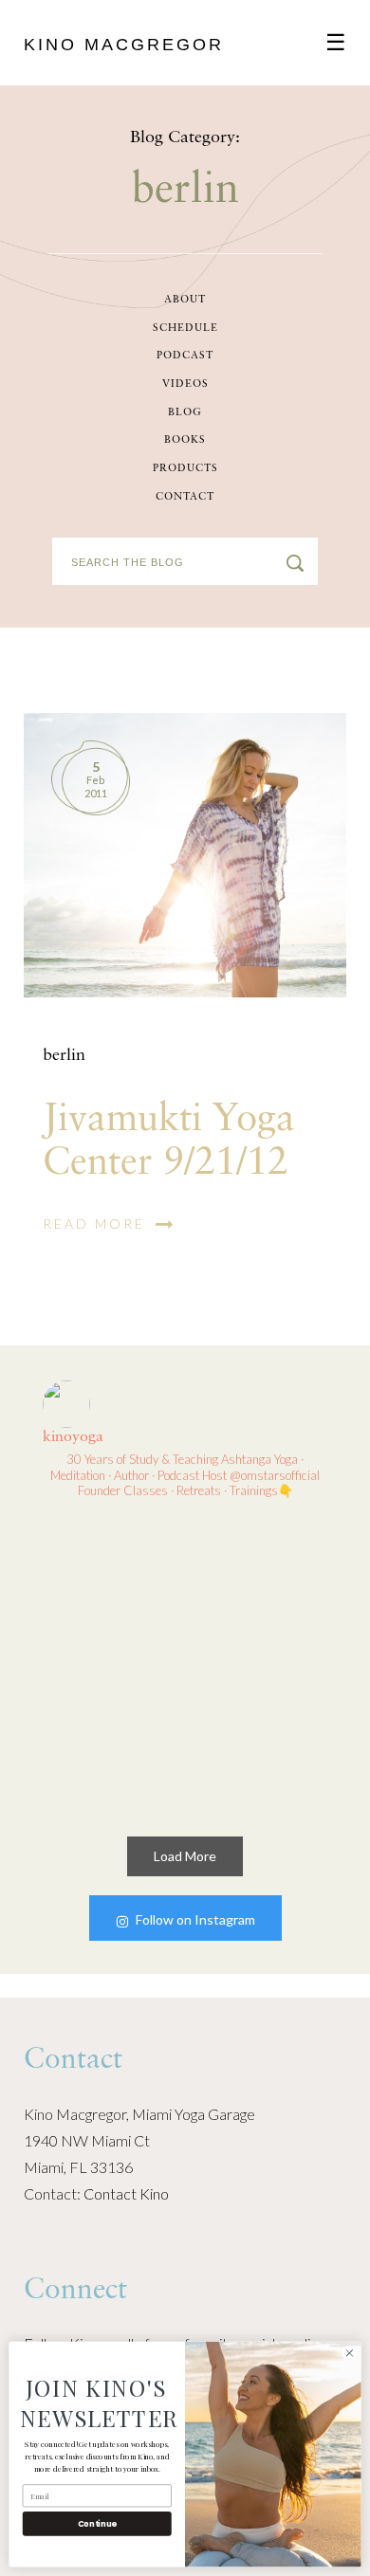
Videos (185, 384)
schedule (185, 329)
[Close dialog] (350, 2353)
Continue (97, 2524)
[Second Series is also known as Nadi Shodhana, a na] (111, 1739)
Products (185, 469)
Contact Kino (126, 2193)
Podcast (185, 356)
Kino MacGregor (124, 45)
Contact (185, 497)
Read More (97, 1224)
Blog (185, 413)
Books (185, 440)
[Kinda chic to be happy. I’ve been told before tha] (111, 1589)
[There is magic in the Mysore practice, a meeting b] (260, 1589)
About (185, 300)
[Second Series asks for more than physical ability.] (260, 1739)
